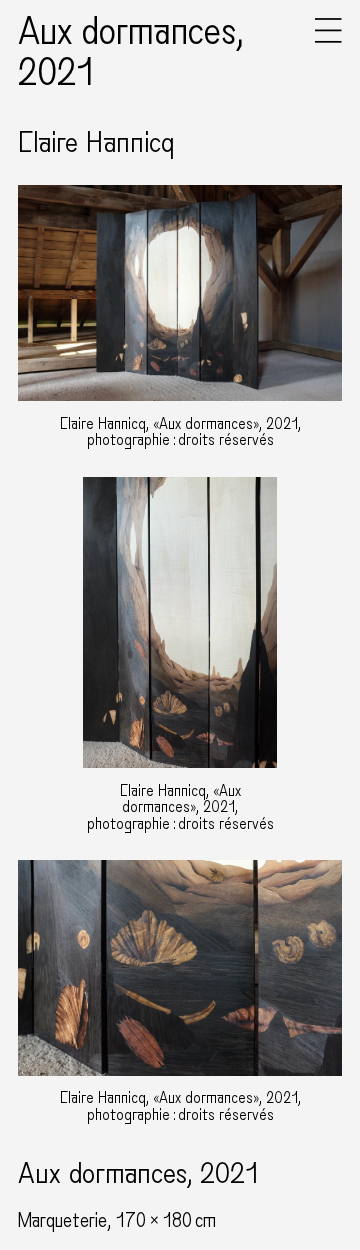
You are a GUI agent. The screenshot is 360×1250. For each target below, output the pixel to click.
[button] (328, 38)
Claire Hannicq (96, 143)
